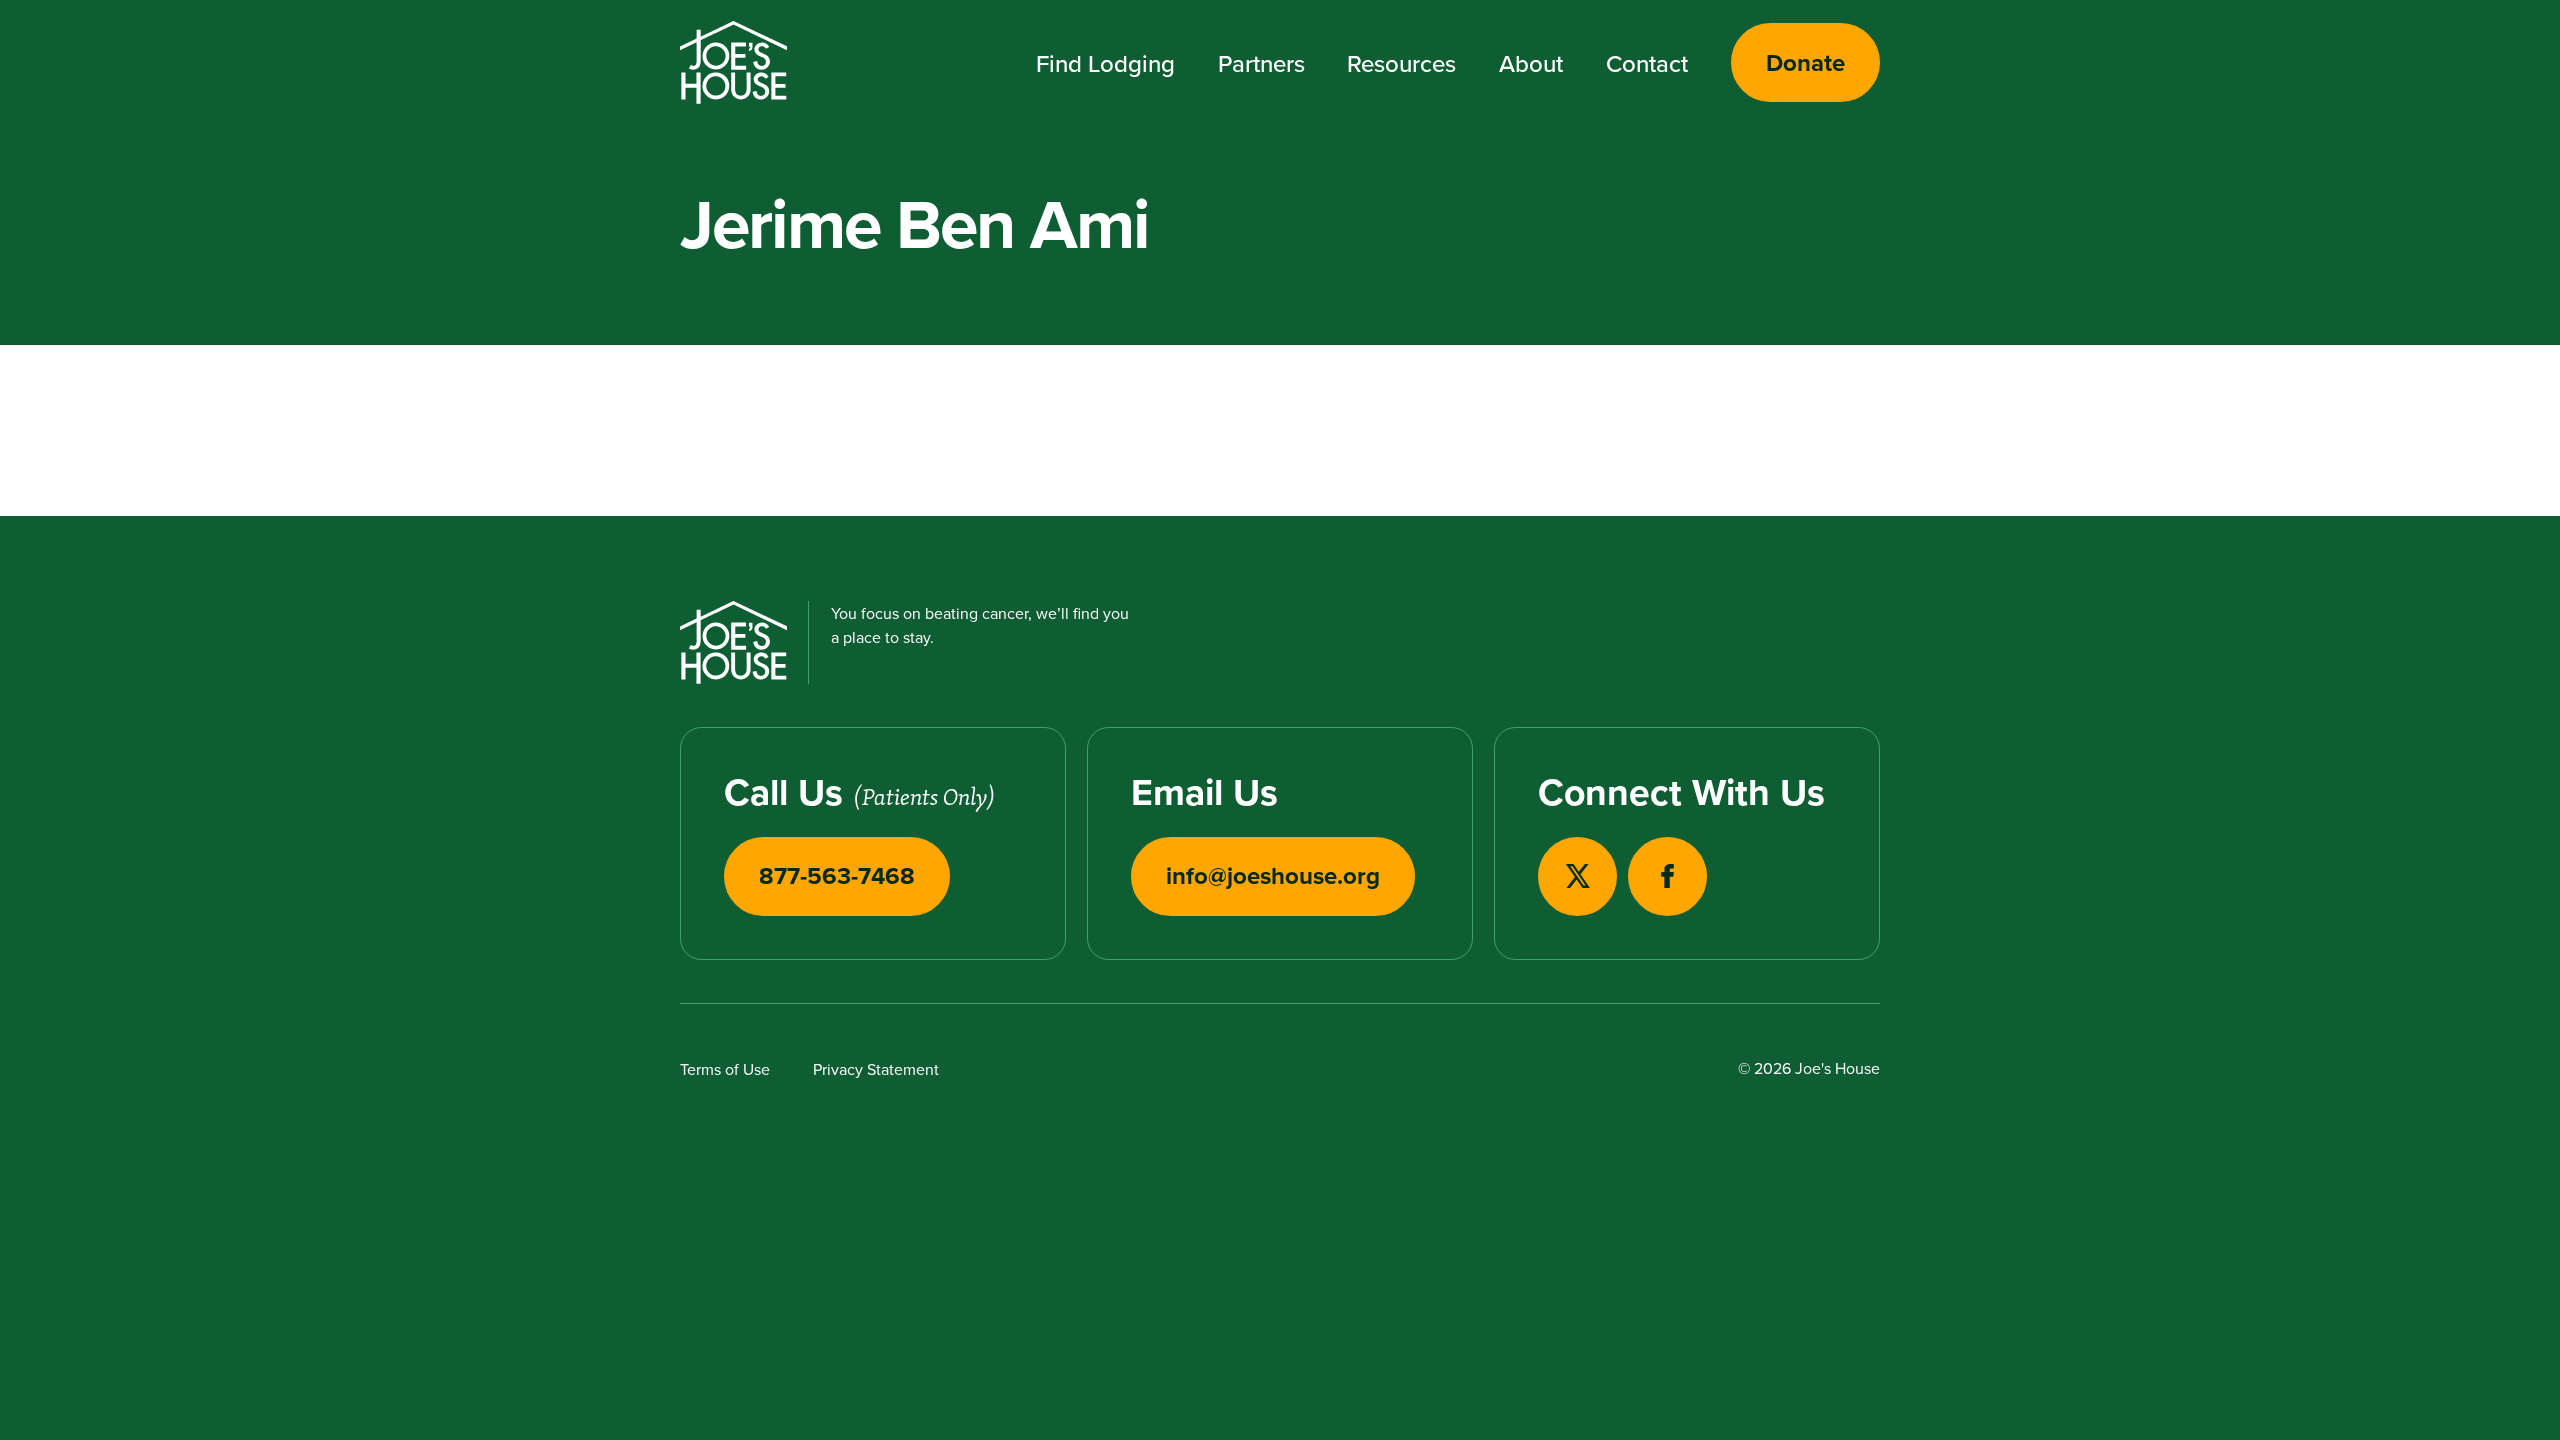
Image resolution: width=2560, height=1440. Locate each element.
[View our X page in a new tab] (1577, 876)
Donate (1805, 62)
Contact (1647, 63)
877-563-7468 (837, 875)
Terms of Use (725, 1069)
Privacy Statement (876, 1069)
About (1531, 63)
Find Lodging (1105, 63)
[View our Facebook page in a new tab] (1667, 876)
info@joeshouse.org (1273, 875)
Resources (1401, 63)
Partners (1261, 63)
